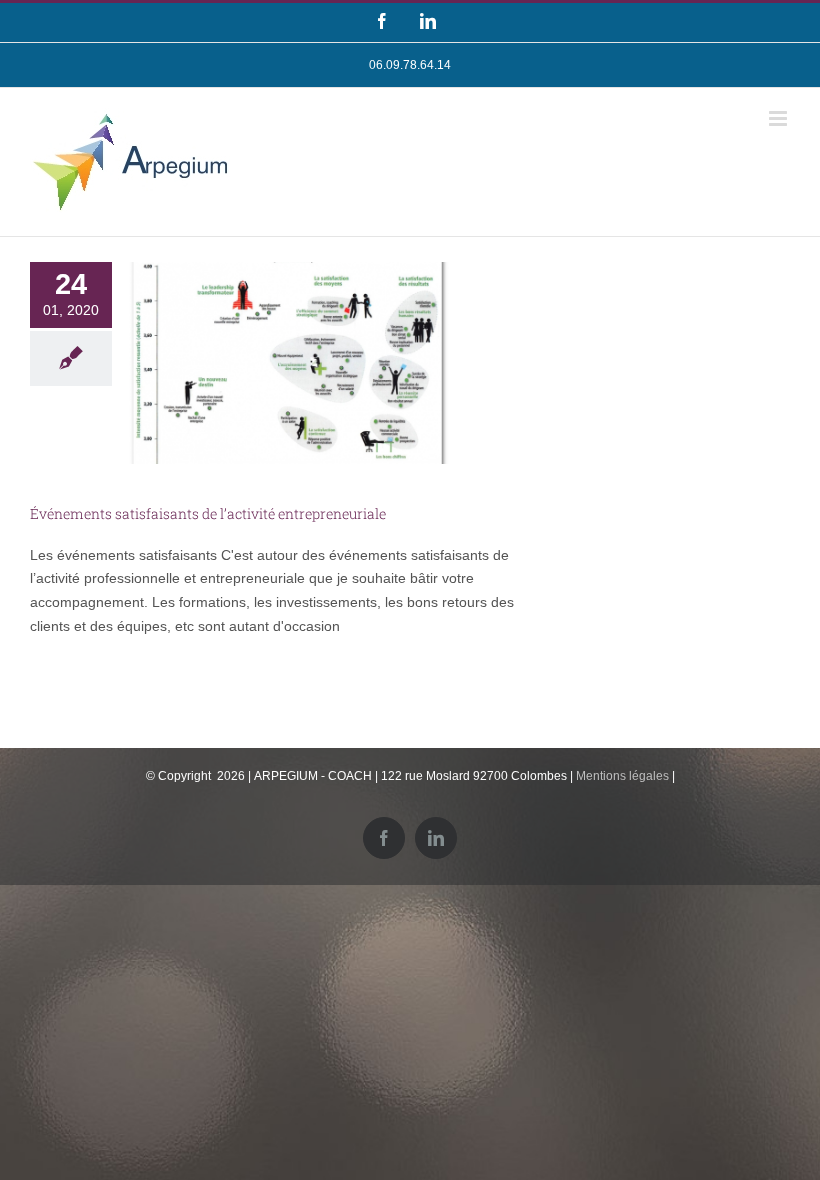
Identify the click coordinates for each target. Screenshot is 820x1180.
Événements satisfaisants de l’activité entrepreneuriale (208, 513)
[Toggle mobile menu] (779, 118)
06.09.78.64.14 (410, 65)
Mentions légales (622, 776)
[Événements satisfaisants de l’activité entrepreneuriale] (289, 363)
